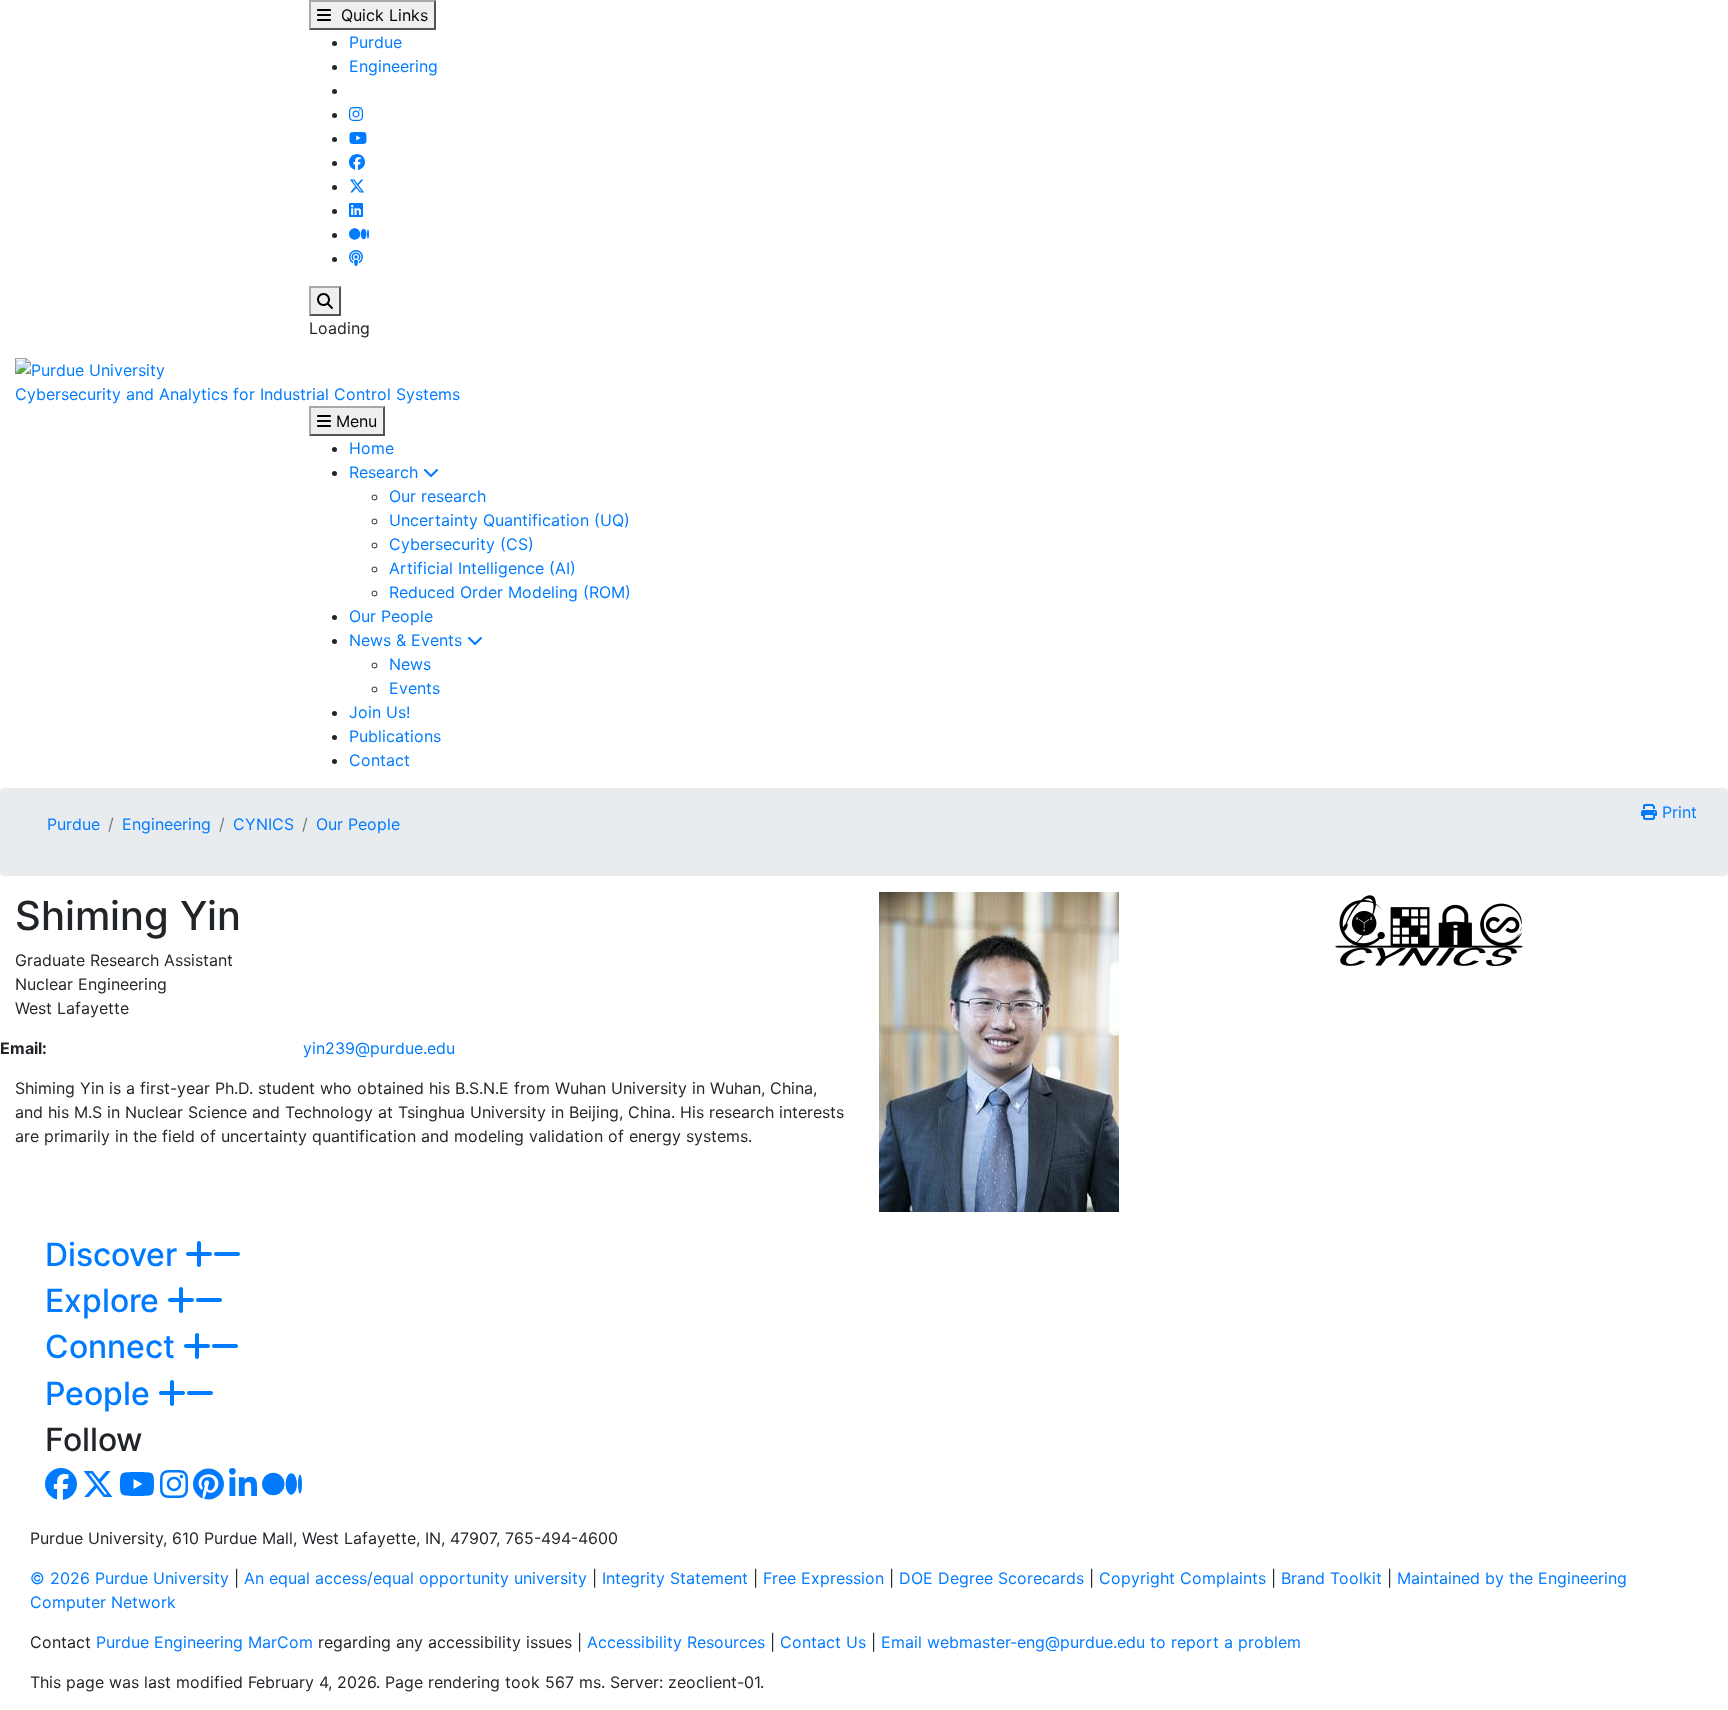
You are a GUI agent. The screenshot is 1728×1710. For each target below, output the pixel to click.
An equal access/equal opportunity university (415, 1578)
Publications (395, 736)
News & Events (408, 640)
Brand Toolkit (1331, 1578)
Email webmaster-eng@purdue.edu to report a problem (1091, 1642)
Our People (391, 616)
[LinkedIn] (356, 210)
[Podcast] (356, 258)
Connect (114, 1346)
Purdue (375, 42)
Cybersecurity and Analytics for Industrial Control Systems (237, 394)
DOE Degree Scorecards (991, 1578)
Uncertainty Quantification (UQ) (509, 520)
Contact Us (823, 1642)
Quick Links (379, 15)
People (101, 1393)
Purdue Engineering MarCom (204, 1642)
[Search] (325, 301)
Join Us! (379, 712)
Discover (115, 1254)
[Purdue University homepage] (90, 368)
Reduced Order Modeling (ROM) (510, 592)
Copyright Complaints (1182, 1578)
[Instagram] (356, 114)
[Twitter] (357, 186)
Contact (379, 760)
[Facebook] (357, 162)
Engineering (393, 66)
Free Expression (823, 1578)
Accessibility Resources (676, 1642)
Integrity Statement (675, 1578)
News (410, 664)
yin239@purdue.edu (379, 1048)
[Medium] (359, 234)
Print (1677, 812)
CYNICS (263, 824)
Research (386, 472)
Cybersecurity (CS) (461, 544)
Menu (354, 421)
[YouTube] (358, 138)
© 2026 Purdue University (129, 1578)
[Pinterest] (208, 1490)
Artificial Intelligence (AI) (482, 568)
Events (414, 688)
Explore (106, 1300)
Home (371, 448)
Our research (437, 496)
